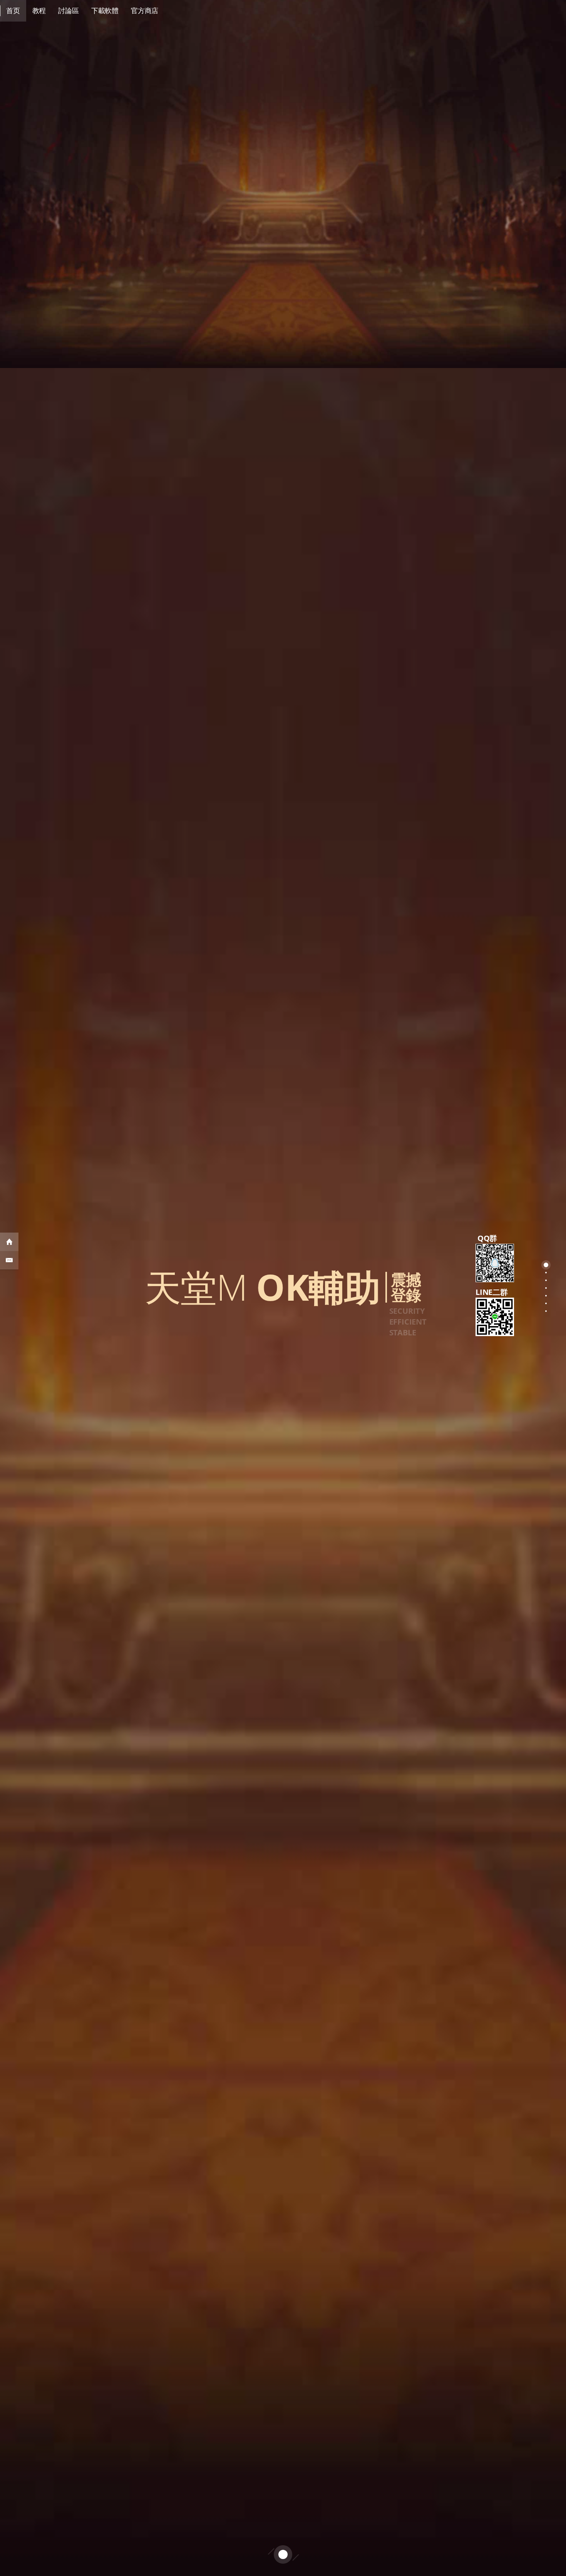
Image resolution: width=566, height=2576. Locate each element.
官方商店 (145, 10)
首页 (13, 10)
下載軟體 (105, 10)
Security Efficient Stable (408, 1322)
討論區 (68, 10)
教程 (39, 10)
